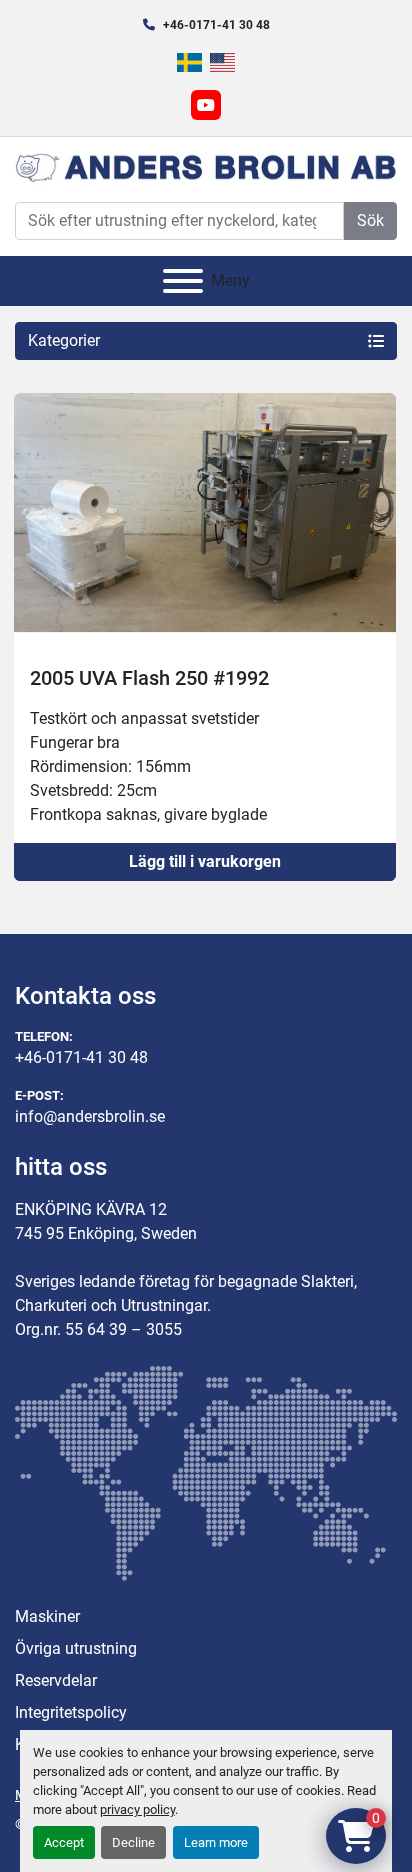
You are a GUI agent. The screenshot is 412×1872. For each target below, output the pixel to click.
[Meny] (183, 281)
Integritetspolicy (71, 1712)
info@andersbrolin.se (90, 1116)
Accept (64, 1842)
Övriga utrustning (76, 1648)
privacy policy (137, 1809)
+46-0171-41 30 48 (216, 25)
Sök (370, 220)
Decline (133, 1842)
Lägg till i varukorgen (205, 861)
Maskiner (47, 1616)
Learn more (216, 1842)
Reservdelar (56, 1680)
